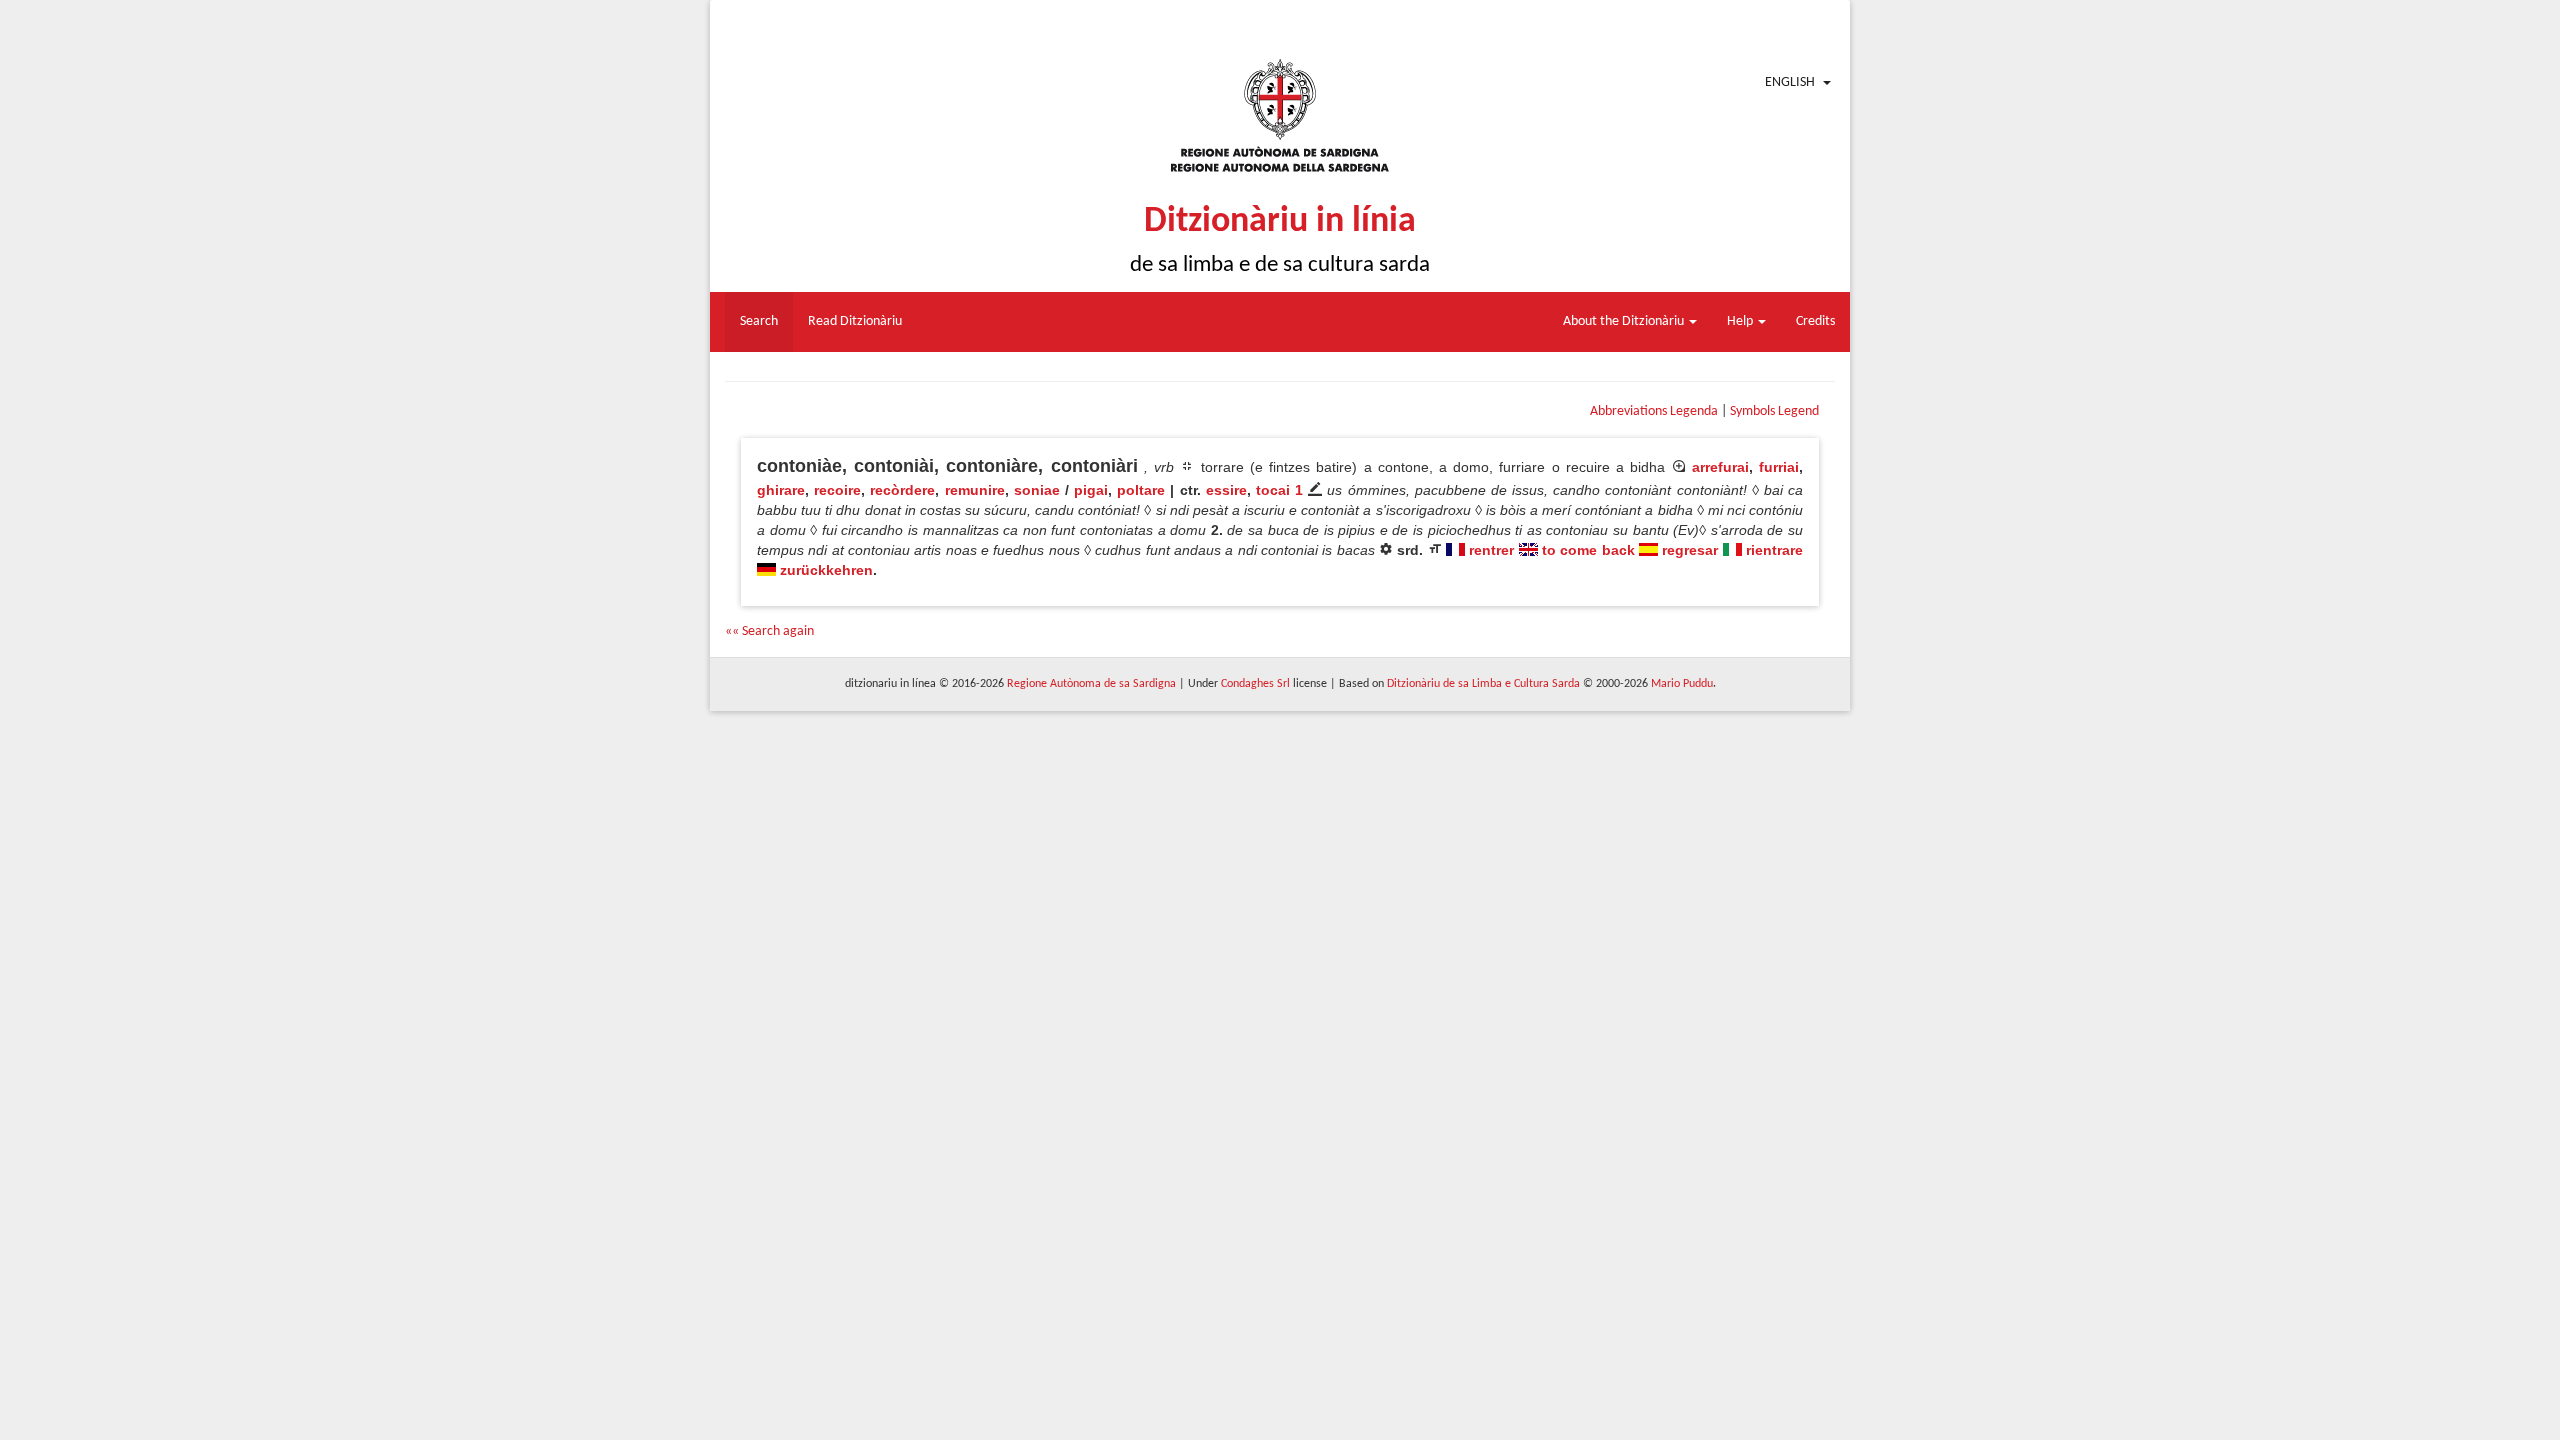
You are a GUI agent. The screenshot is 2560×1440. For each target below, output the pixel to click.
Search (759, 321)
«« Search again (769, 631)
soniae (1037, 490)
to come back (1588, 550)
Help (1741, 321)
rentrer (1491, 550)
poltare (1141, 490)
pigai (1091, 490)
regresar (1690, 550)
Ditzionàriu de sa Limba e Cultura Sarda (1483, 684)
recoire (837, 490)
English (1790, 82)
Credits (1815, 321)
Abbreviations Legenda (1654, 411)
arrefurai (1720, 467)
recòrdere (902, 490)
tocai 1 (1279, 490)
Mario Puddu (1682, 684)
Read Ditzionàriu (855, 321)
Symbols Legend (1774, 411)
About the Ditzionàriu (1625, 321)
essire (1226, 490)
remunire (975, 490)
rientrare (1774, 550)
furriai (1779, 467)
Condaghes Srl (1255, 684)
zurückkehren (826, 570)
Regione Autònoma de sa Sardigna (1091, 684)
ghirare (781, 490)
